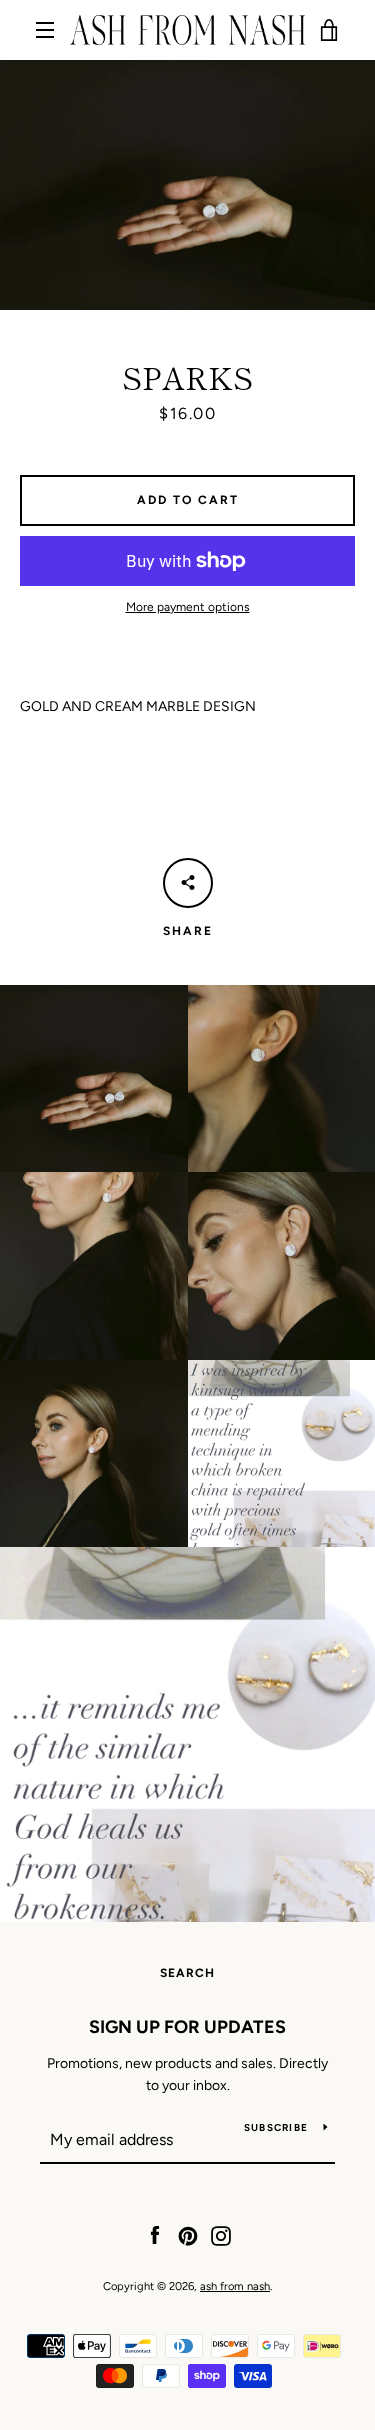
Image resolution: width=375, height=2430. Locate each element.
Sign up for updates (187, 2027)
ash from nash (235, 2286)
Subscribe (276, 2127)
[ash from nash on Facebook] (155, 2234)
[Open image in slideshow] (187, 185)
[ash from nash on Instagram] (221, 2234)
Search (187, 1973)
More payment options (188, 607)
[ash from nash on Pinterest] (188, 2234)
